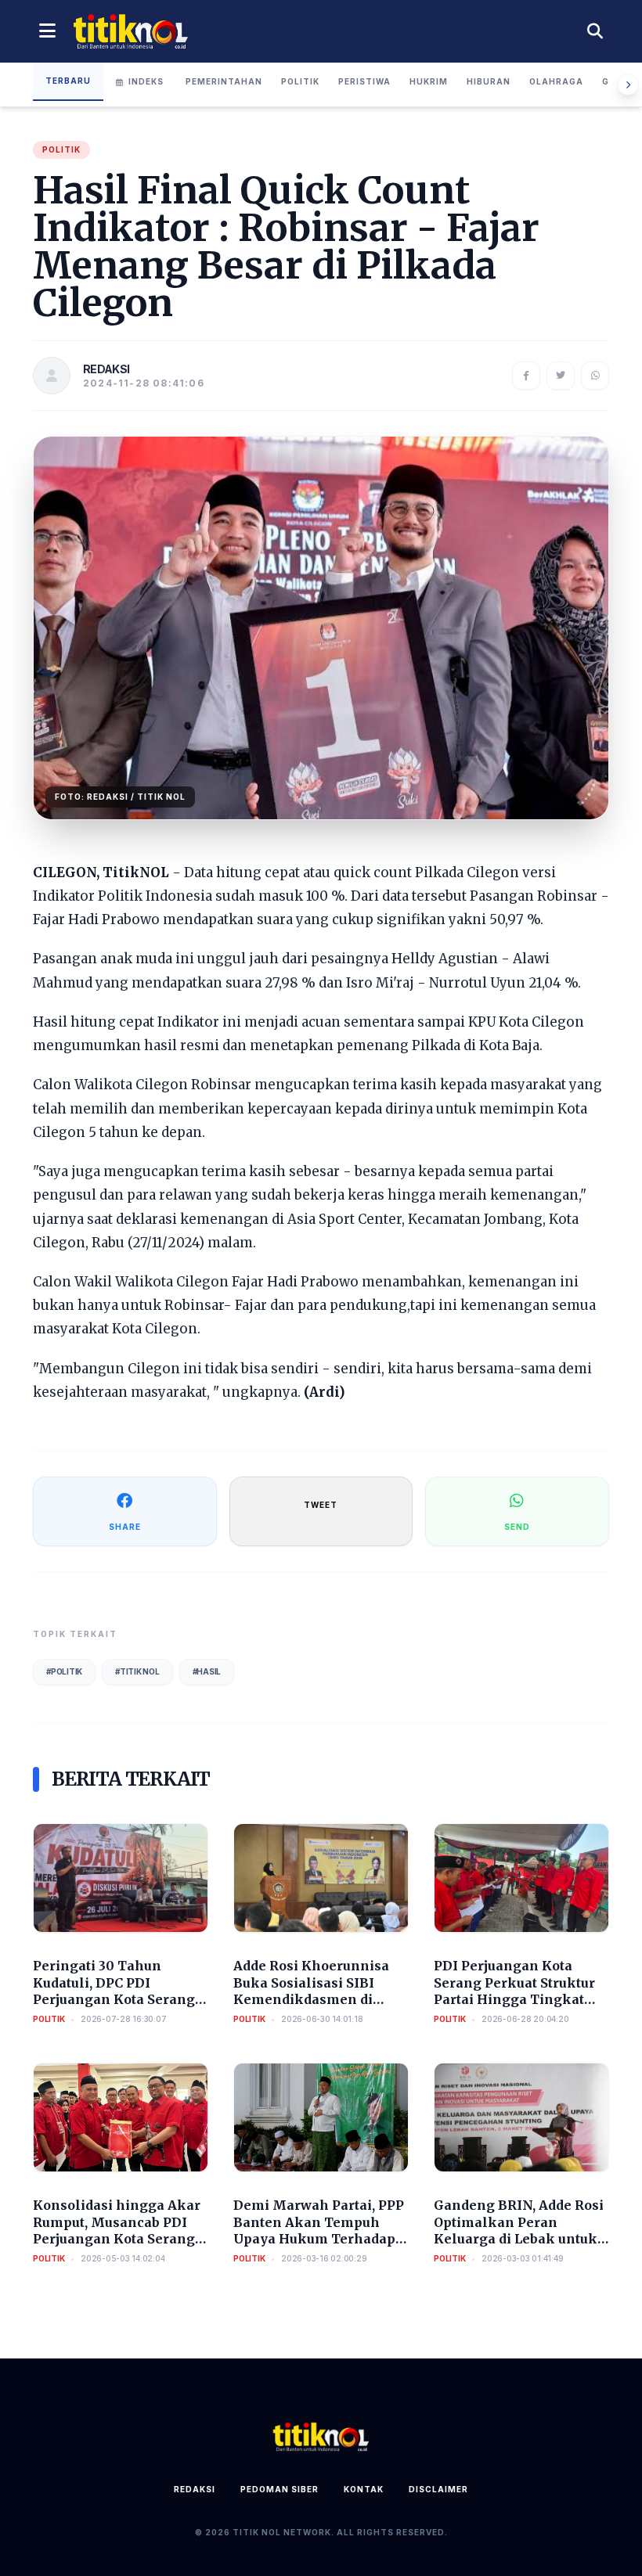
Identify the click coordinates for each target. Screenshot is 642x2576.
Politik (300, 81)
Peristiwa (364, 81)
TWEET (321, 1505)
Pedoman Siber (280, 2489)
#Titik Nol (137, 1671)
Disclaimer (438, 2489)
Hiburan (489, 81)
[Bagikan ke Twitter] (561, 376)
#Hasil (207, 1671)
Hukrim (429, 81)
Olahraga (556, 81)
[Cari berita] (595, 31)
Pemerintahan (224, 81)
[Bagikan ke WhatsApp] (595, 376)
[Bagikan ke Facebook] (526, 376)
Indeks (146, 81)
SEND (517, 1527)
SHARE (125, 1527)
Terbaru (68, 81)
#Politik (64, 1671)
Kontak (364, 2489)
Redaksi (195, 2489)
